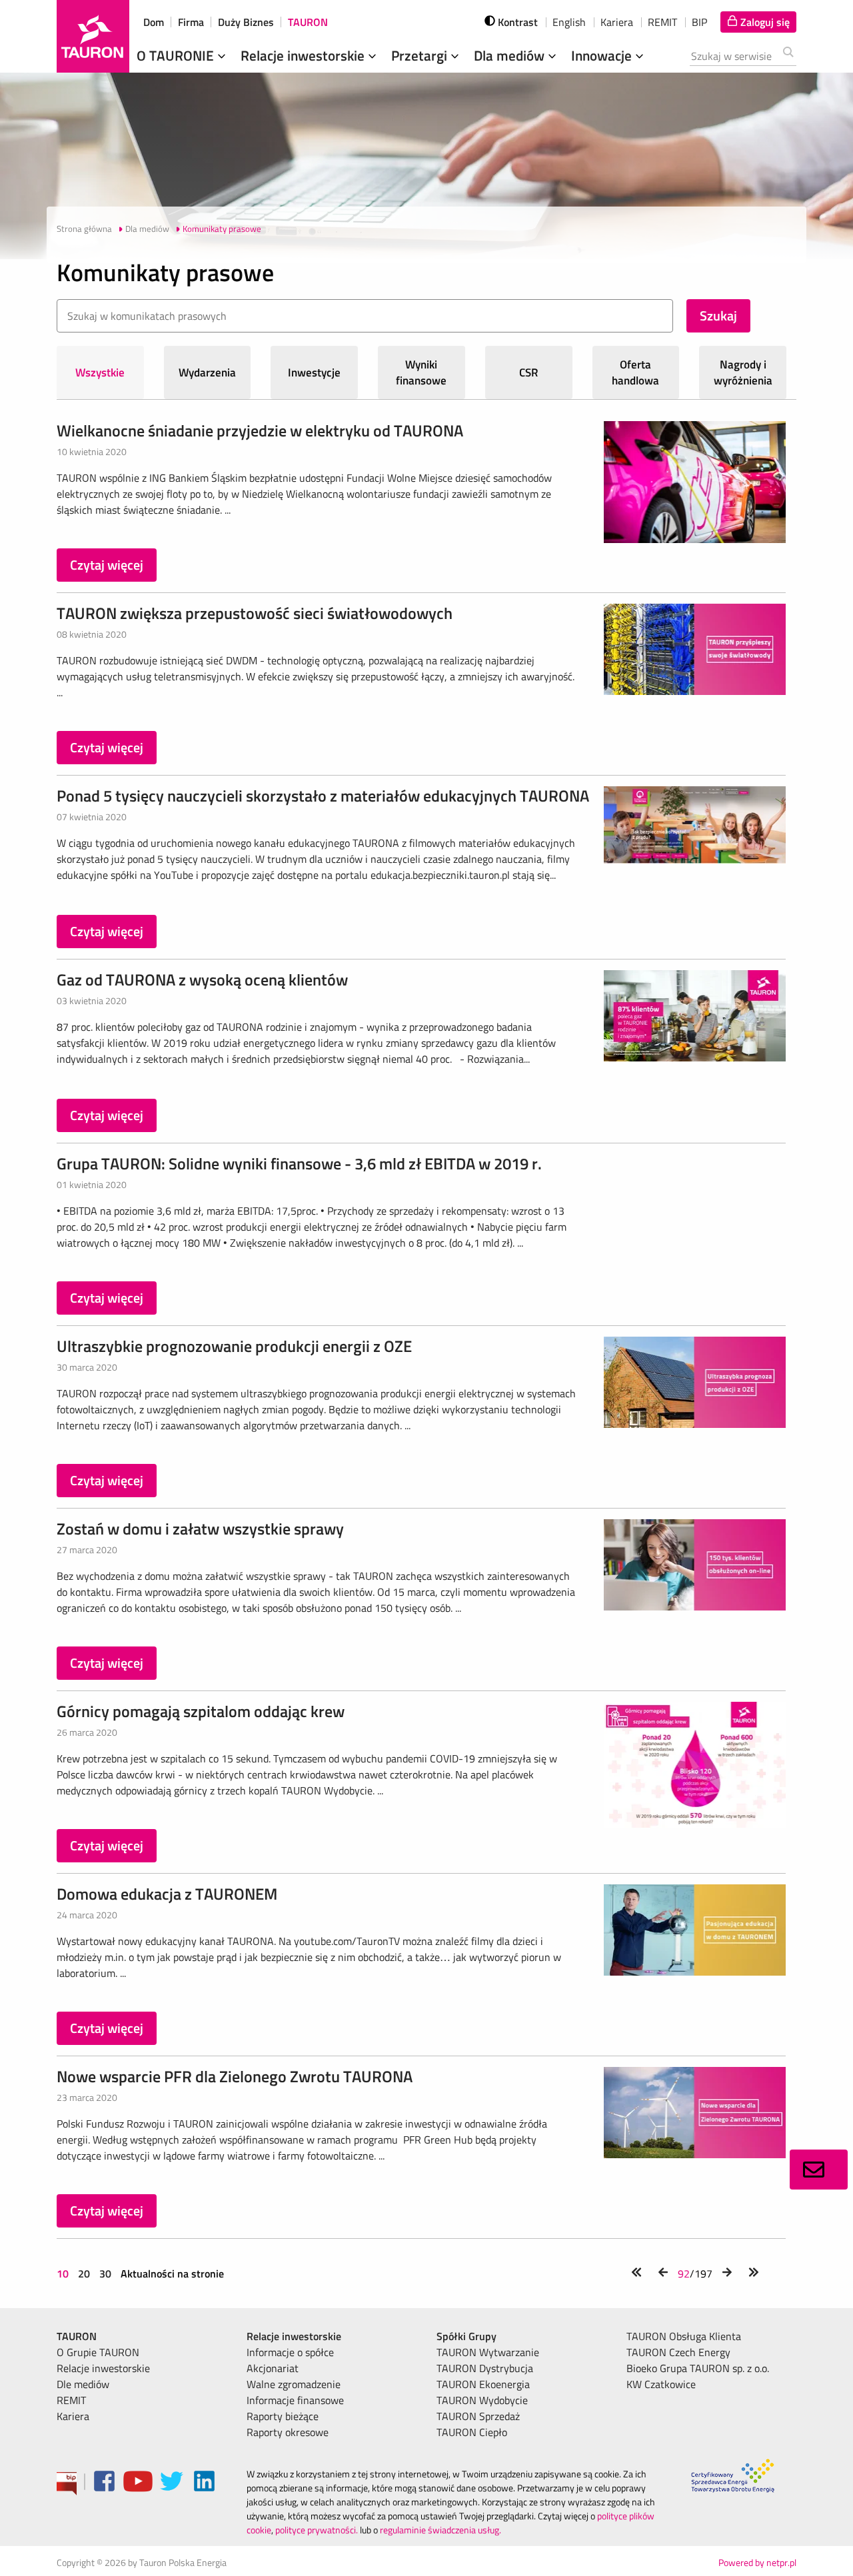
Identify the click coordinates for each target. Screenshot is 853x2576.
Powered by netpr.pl (757, 2562)
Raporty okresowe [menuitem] (288, 2432)
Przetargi (421, 55)
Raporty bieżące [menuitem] (283, 2416)
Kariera (617, 22)
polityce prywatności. (317, 2530)
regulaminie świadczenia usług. (440, 2530)
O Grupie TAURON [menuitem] (98, 2352)
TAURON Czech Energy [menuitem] (678, 2352)
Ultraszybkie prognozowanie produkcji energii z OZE (234, 1346)
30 (105, 2273)
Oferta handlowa (635, 372)
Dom (154, 22)
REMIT (662, 22)
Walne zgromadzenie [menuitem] (294, 2384)
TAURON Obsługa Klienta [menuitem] (684, 2336)
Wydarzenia (207, 372)
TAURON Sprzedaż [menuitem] (478, 2416)
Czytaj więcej (107, 565)
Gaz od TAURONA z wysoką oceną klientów (202, 979)
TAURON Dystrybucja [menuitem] (485, 2368)
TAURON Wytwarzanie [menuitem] (488, 2352)
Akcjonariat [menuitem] (273, 2368)
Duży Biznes (246, 22)
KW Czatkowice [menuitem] (661, 2384)
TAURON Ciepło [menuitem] (472, 2432)
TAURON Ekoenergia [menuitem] (483, 2384)
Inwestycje (314, 372)
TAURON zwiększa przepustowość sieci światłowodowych (255, 613)
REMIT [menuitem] (71, 2400)
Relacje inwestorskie (304, 55)
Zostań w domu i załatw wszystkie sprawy (200, 1529)
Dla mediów (511, 55)
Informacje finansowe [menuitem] (295, 2400)
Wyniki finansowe (421, 372)
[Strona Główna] (93, 36)
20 (84, 2273)
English (569, 22)
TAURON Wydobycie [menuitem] (482, 2400)
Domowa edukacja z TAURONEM (167, 1894)
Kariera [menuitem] (73, 2416)
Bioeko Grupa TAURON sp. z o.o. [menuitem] (698, 2368)
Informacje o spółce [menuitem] (290, 2352)
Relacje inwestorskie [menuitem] (103, 2368)
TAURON (308, 22)
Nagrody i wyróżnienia (743, 372)
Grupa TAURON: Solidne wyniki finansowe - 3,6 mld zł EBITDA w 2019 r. (299, 1163)
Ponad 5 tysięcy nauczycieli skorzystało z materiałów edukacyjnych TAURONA (323, 796)
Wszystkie (100, 372)
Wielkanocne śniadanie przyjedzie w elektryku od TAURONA (260, 430)
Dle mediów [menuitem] (83, 2384)
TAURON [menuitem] (77, 2336)
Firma (191, 22)
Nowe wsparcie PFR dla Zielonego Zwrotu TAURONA (235, 2076)
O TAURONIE (177, 55)
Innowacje (603, 55)
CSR (529, 372)
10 (64, 2273)
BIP (699, 22)
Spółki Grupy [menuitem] (466, 2336)
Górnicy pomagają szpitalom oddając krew (201, 1711)
